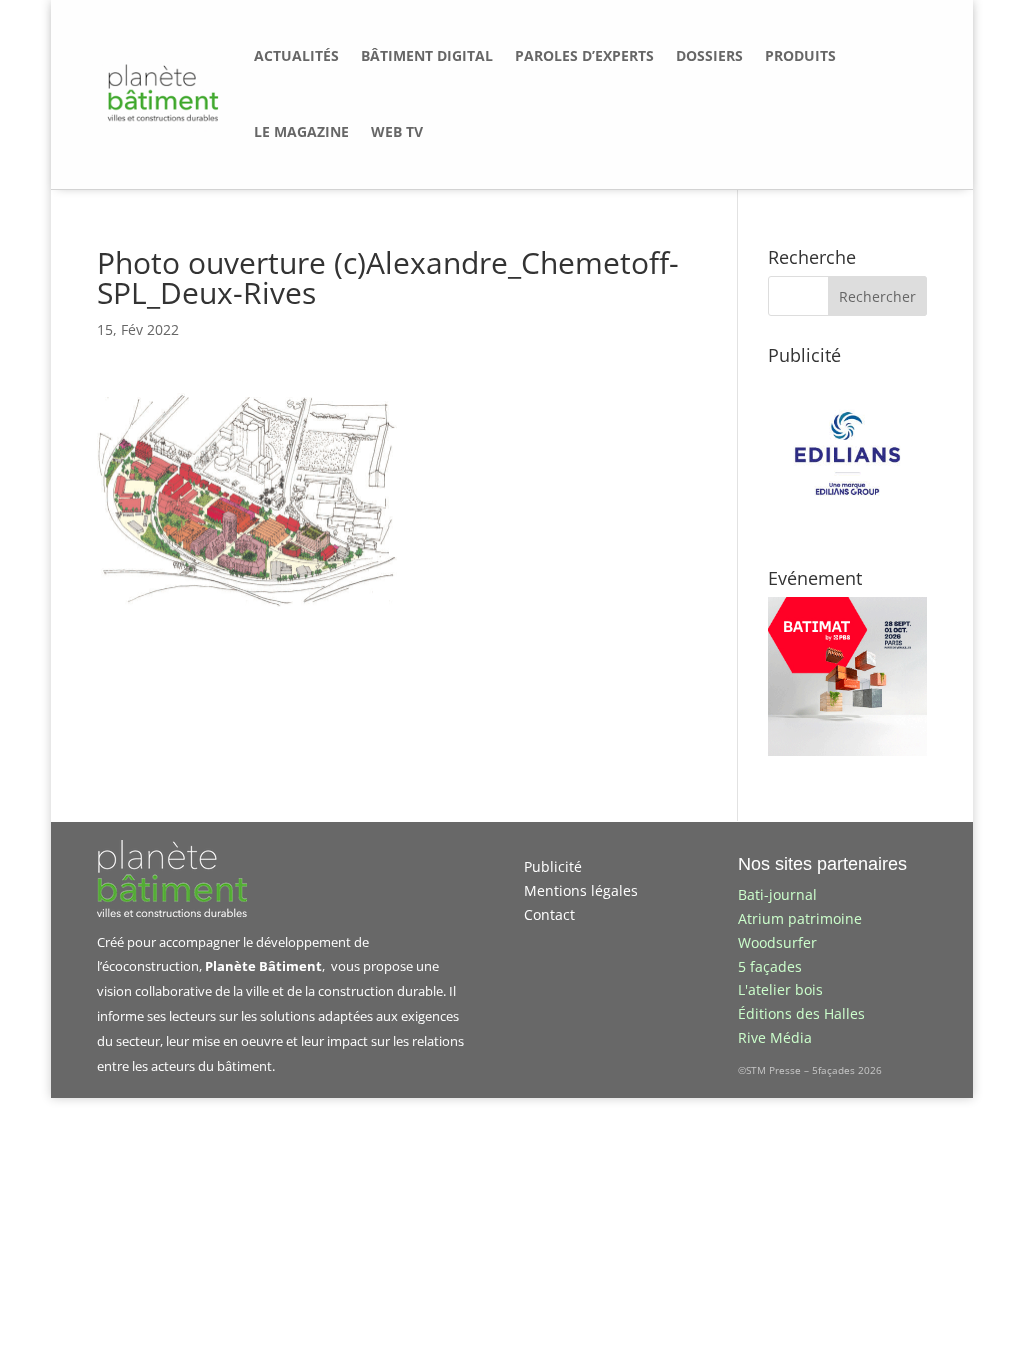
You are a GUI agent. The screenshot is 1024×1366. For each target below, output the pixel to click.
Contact (549, 914)
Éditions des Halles (801, 1013)
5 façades (770, 966)
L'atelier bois (780, 989)
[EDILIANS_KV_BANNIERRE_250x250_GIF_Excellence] (847, 527)
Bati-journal (777, 894)
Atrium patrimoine (800, 918)
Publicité (553, 866)
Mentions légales (581, 890)
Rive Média (775, 1037)
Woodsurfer (777, 942)
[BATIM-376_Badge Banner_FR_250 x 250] (847, 750)
